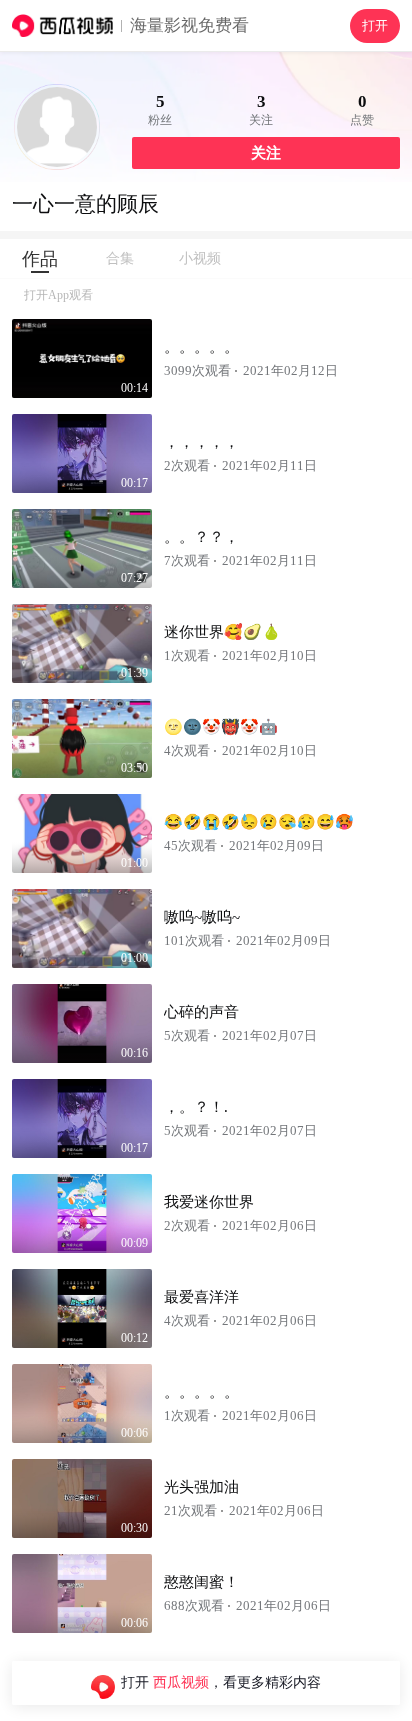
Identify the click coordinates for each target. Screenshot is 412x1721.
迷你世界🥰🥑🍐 (222, 632)
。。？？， (201, 537)
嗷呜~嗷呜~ (202, 917)
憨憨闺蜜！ (201, 1582)
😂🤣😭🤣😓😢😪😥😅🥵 (259, 822)
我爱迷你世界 (209, 1202)
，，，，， (201, 442)
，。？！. (196, 1107)
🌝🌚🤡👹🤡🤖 (221, 727)
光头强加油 (201, 1487)
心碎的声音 (201, 1012)
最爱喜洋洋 (201, 1297)
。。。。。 (201, 347)
